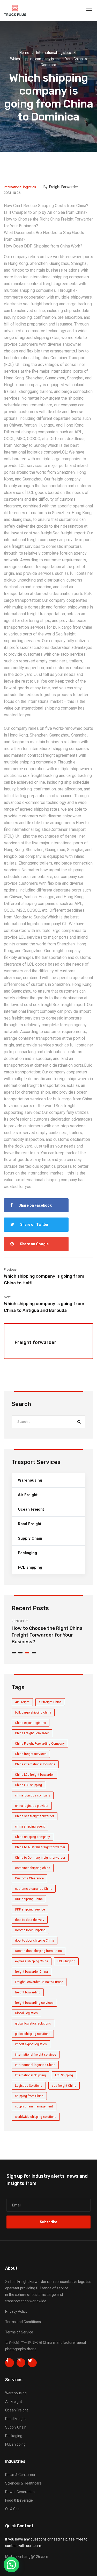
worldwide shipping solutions (36, 2117)
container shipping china (33, 1868)
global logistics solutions (33, 2023)
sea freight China (64, 2086)
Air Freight (28, 1495)
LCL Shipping (64, 2075)
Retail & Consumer (20, 2475)
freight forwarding (28, 1992)
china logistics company (33, 1795)
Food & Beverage (19, 2500)
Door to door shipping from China (38, 1951)
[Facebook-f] (10, 2363)
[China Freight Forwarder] (15, 10)
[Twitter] (32, 2363)
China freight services (31, 1754)
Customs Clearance (29, 1878)
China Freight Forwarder (32, 1733)
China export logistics (31, 1723)
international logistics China (35, 2065)
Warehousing (30, 1480)
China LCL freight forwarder (34, 1775)
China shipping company (32, 1837)
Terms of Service (19, 2332)
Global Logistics (26, 2013)
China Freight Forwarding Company (40, 1744)
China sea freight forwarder (35, 1816)
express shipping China (32, 1961)
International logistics (54, 53)
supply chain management (34, 2106)
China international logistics (35, 1764)
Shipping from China (29, 2096)
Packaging (27, 1553)
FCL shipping (30, 1567)
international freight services (36, 2055)
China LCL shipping (28, 1785)
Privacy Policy (16, 2311)
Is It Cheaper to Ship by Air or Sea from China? (46, 212)
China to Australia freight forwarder (40, 1847)
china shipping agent (30, 1827)
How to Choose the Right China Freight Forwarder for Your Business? (47, 1635)
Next (7, 1297)
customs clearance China (34, 1889)
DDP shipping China (29, 1899)
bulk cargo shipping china (33, 1712)
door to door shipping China (35, 1941)
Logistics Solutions (29, 2086)
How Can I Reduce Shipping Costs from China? (46, 206)
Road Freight (30, 1524)
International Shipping (30, 2075)
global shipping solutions (33, 2034)
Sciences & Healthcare (23, 2483)
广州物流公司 (31, 2343)
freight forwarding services (34, 2003)
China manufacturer (59, 2343)
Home (24, 53)
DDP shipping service (30, 1909)
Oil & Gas (12, 2509)
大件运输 (12, 2343)
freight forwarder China (31, 1972)
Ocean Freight (31, 1509)
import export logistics (31, 2044)
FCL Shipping (66, 1961)
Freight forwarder (64, 187)
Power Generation (20, 2492)
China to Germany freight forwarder (40, 1858)
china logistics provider (32, 1806)
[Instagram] (21, 2363)
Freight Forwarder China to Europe (39, 1982)
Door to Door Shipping (30, 1930)
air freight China (50, 1702)
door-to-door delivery (30, 1920)
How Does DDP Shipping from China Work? (43, 246)
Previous (10, 1269)
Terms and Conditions (23, 2322)
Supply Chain (30, 1538)
